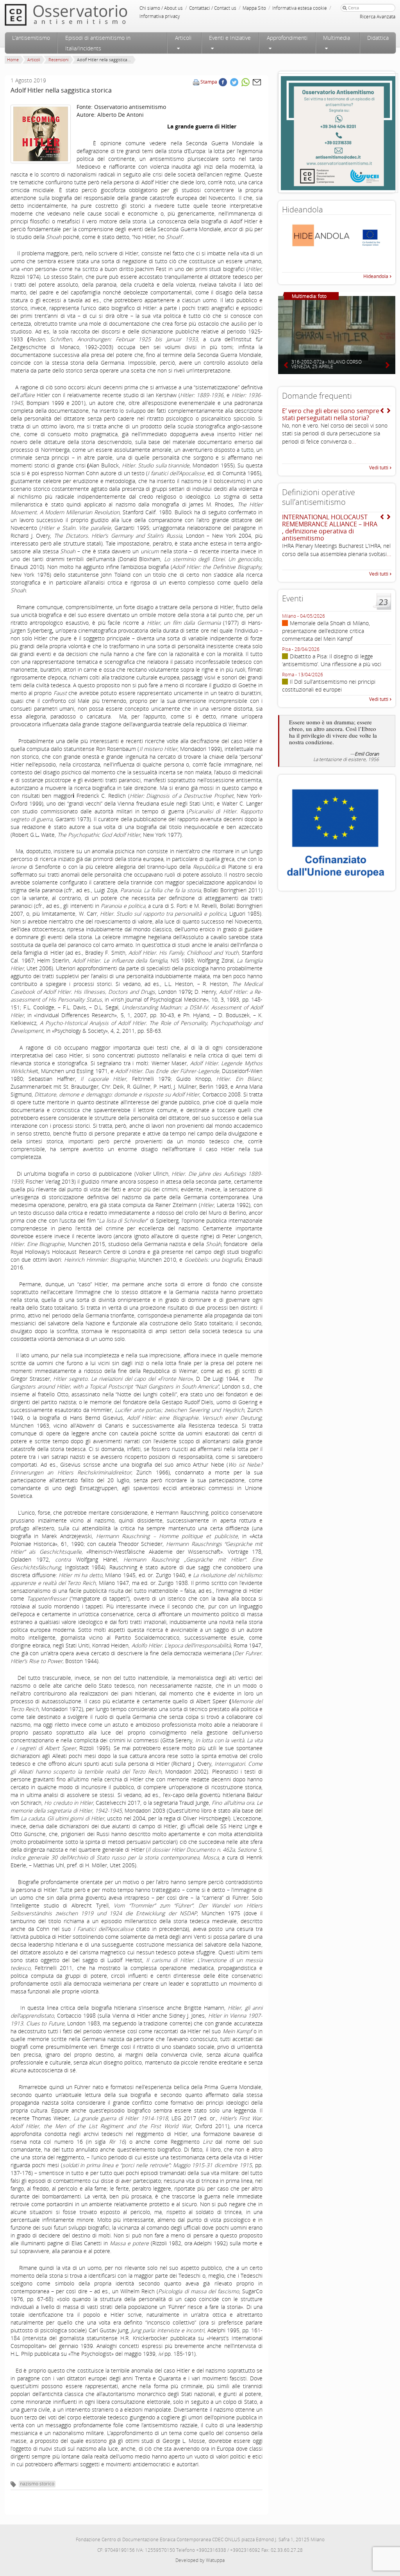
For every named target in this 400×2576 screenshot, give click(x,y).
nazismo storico (37, 2484)
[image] (41, 134)
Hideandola (376, 276)
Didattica (378, 38)
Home (13, 60)
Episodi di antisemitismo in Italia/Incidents (98, 43)
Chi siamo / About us (161, 8)
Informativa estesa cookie (300, 8)
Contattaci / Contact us (213, 8)
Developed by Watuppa (200, 2560)
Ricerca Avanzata (378, 17)
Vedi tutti (379, 468)
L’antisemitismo (31, 38)
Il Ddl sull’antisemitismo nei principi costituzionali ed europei (329, 685)
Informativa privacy (160, 16)
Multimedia (337, 38)
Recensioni (58, 60)
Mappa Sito (254, 8)
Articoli (183, 38)
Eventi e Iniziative (230, 38)
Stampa (209, 82)
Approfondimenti (287, 38)
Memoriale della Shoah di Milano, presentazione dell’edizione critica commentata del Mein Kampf (326, 631)
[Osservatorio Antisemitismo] (82, 15)
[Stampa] (196, 82)
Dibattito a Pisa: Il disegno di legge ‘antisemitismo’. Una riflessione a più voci (332, 660)
